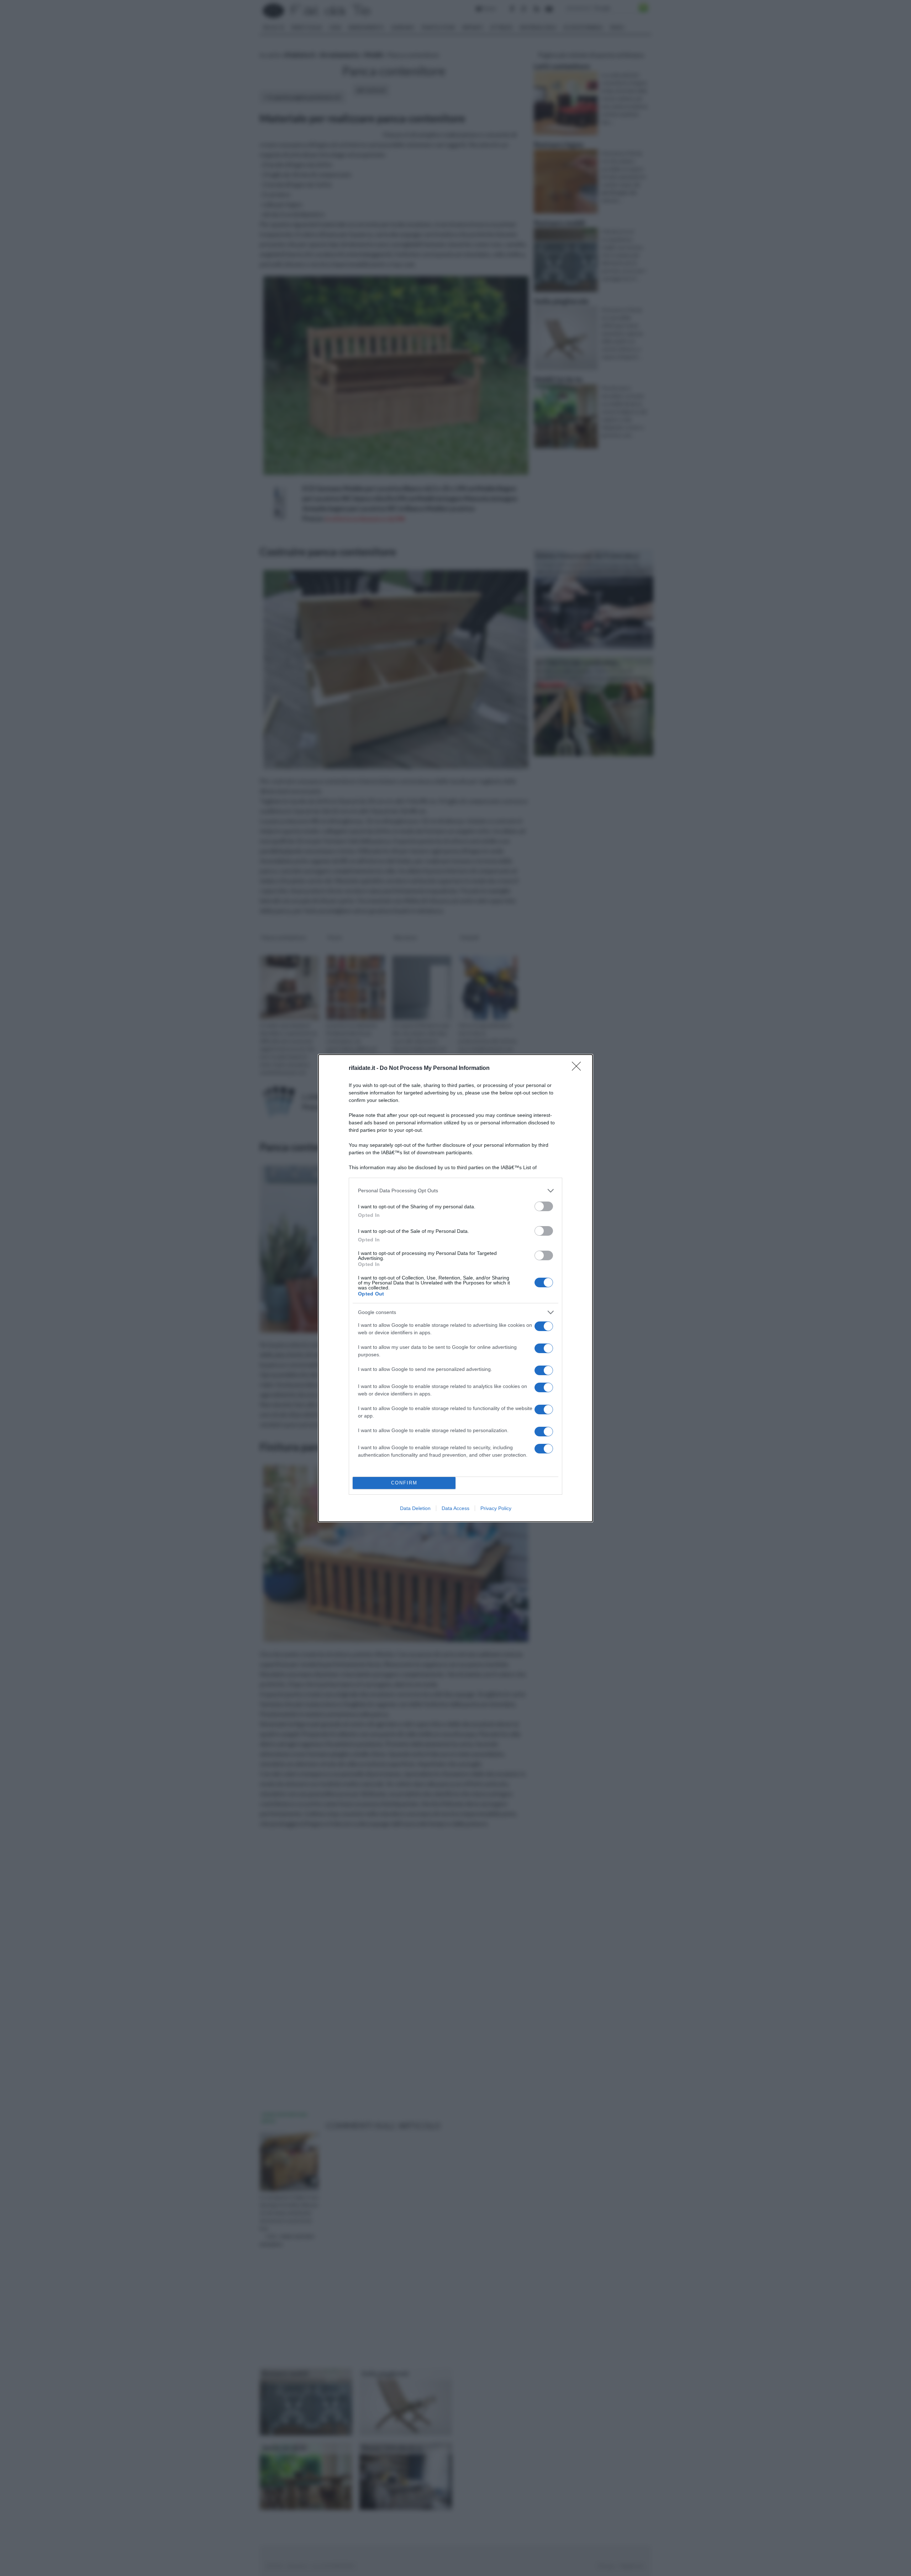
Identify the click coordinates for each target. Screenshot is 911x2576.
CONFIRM (404, 1483)
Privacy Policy (496, 1508)
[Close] (579, 1068)
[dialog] (455, 1288)
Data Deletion (415, 1508)
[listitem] (455, 1191)
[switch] (544, 1206)
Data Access (455, 1508)
